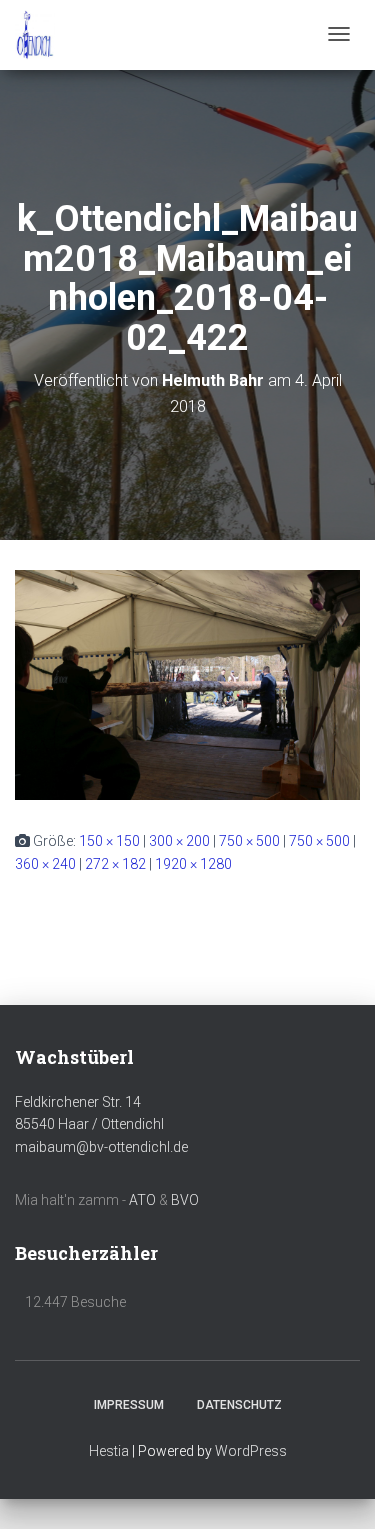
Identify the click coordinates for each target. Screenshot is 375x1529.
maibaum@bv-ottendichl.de (101, 1147)
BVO (185, 1200)
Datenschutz (239, 1405)
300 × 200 (179, 841)
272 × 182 (115, 864)
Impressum (129, 1405)
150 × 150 (109, 841)
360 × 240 (45, 864)
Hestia (109, 1451)
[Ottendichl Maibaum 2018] (35, 35)
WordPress (251, 1451)
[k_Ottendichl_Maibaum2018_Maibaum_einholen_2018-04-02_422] (187, 684)
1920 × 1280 (193, 864)
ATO (142, 1200)
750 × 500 (249, 841)
